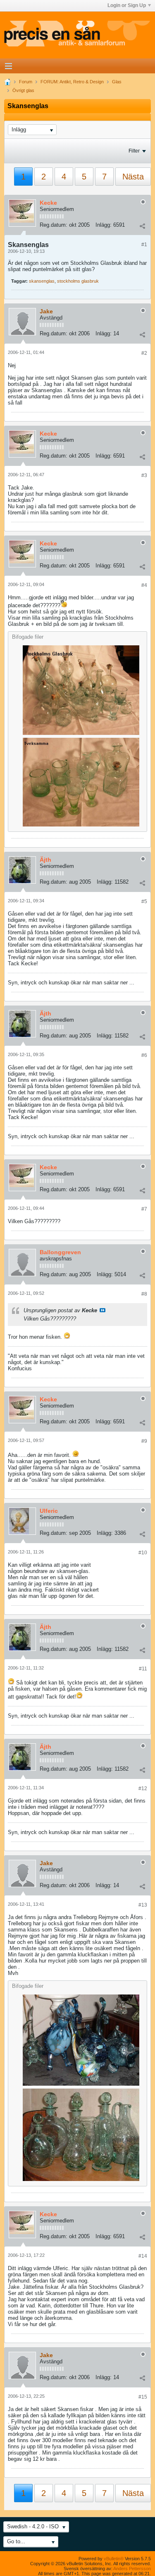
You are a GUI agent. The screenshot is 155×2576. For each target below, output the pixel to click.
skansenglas (42, 281)
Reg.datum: (54, 225)
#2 (144, 353)
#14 (143, 2256)
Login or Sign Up (127, 5)
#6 (144, 1055)
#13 (143, 1905)
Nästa (133, 177)
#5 (144, 901)
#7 (144, 1209)
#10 (143, 1553)
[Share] (142, 226)
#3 (144, 475)
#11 (143, 1669)
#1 (144, 245)
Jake (46, 311)
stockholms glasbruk (78, 281)
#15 (143, 2397)
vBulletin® (114, 2559)
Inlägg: (104, 225)
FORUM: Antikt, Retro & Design (72, 82)
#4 (144, 585)
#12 (143, 1788)
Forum (26, 82)
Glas (117, 82)
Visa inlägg (103, 1310)
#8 (144, 1294)
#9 (144, 1441)
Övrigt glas (23, 90)
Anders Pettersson (132, 2569)
